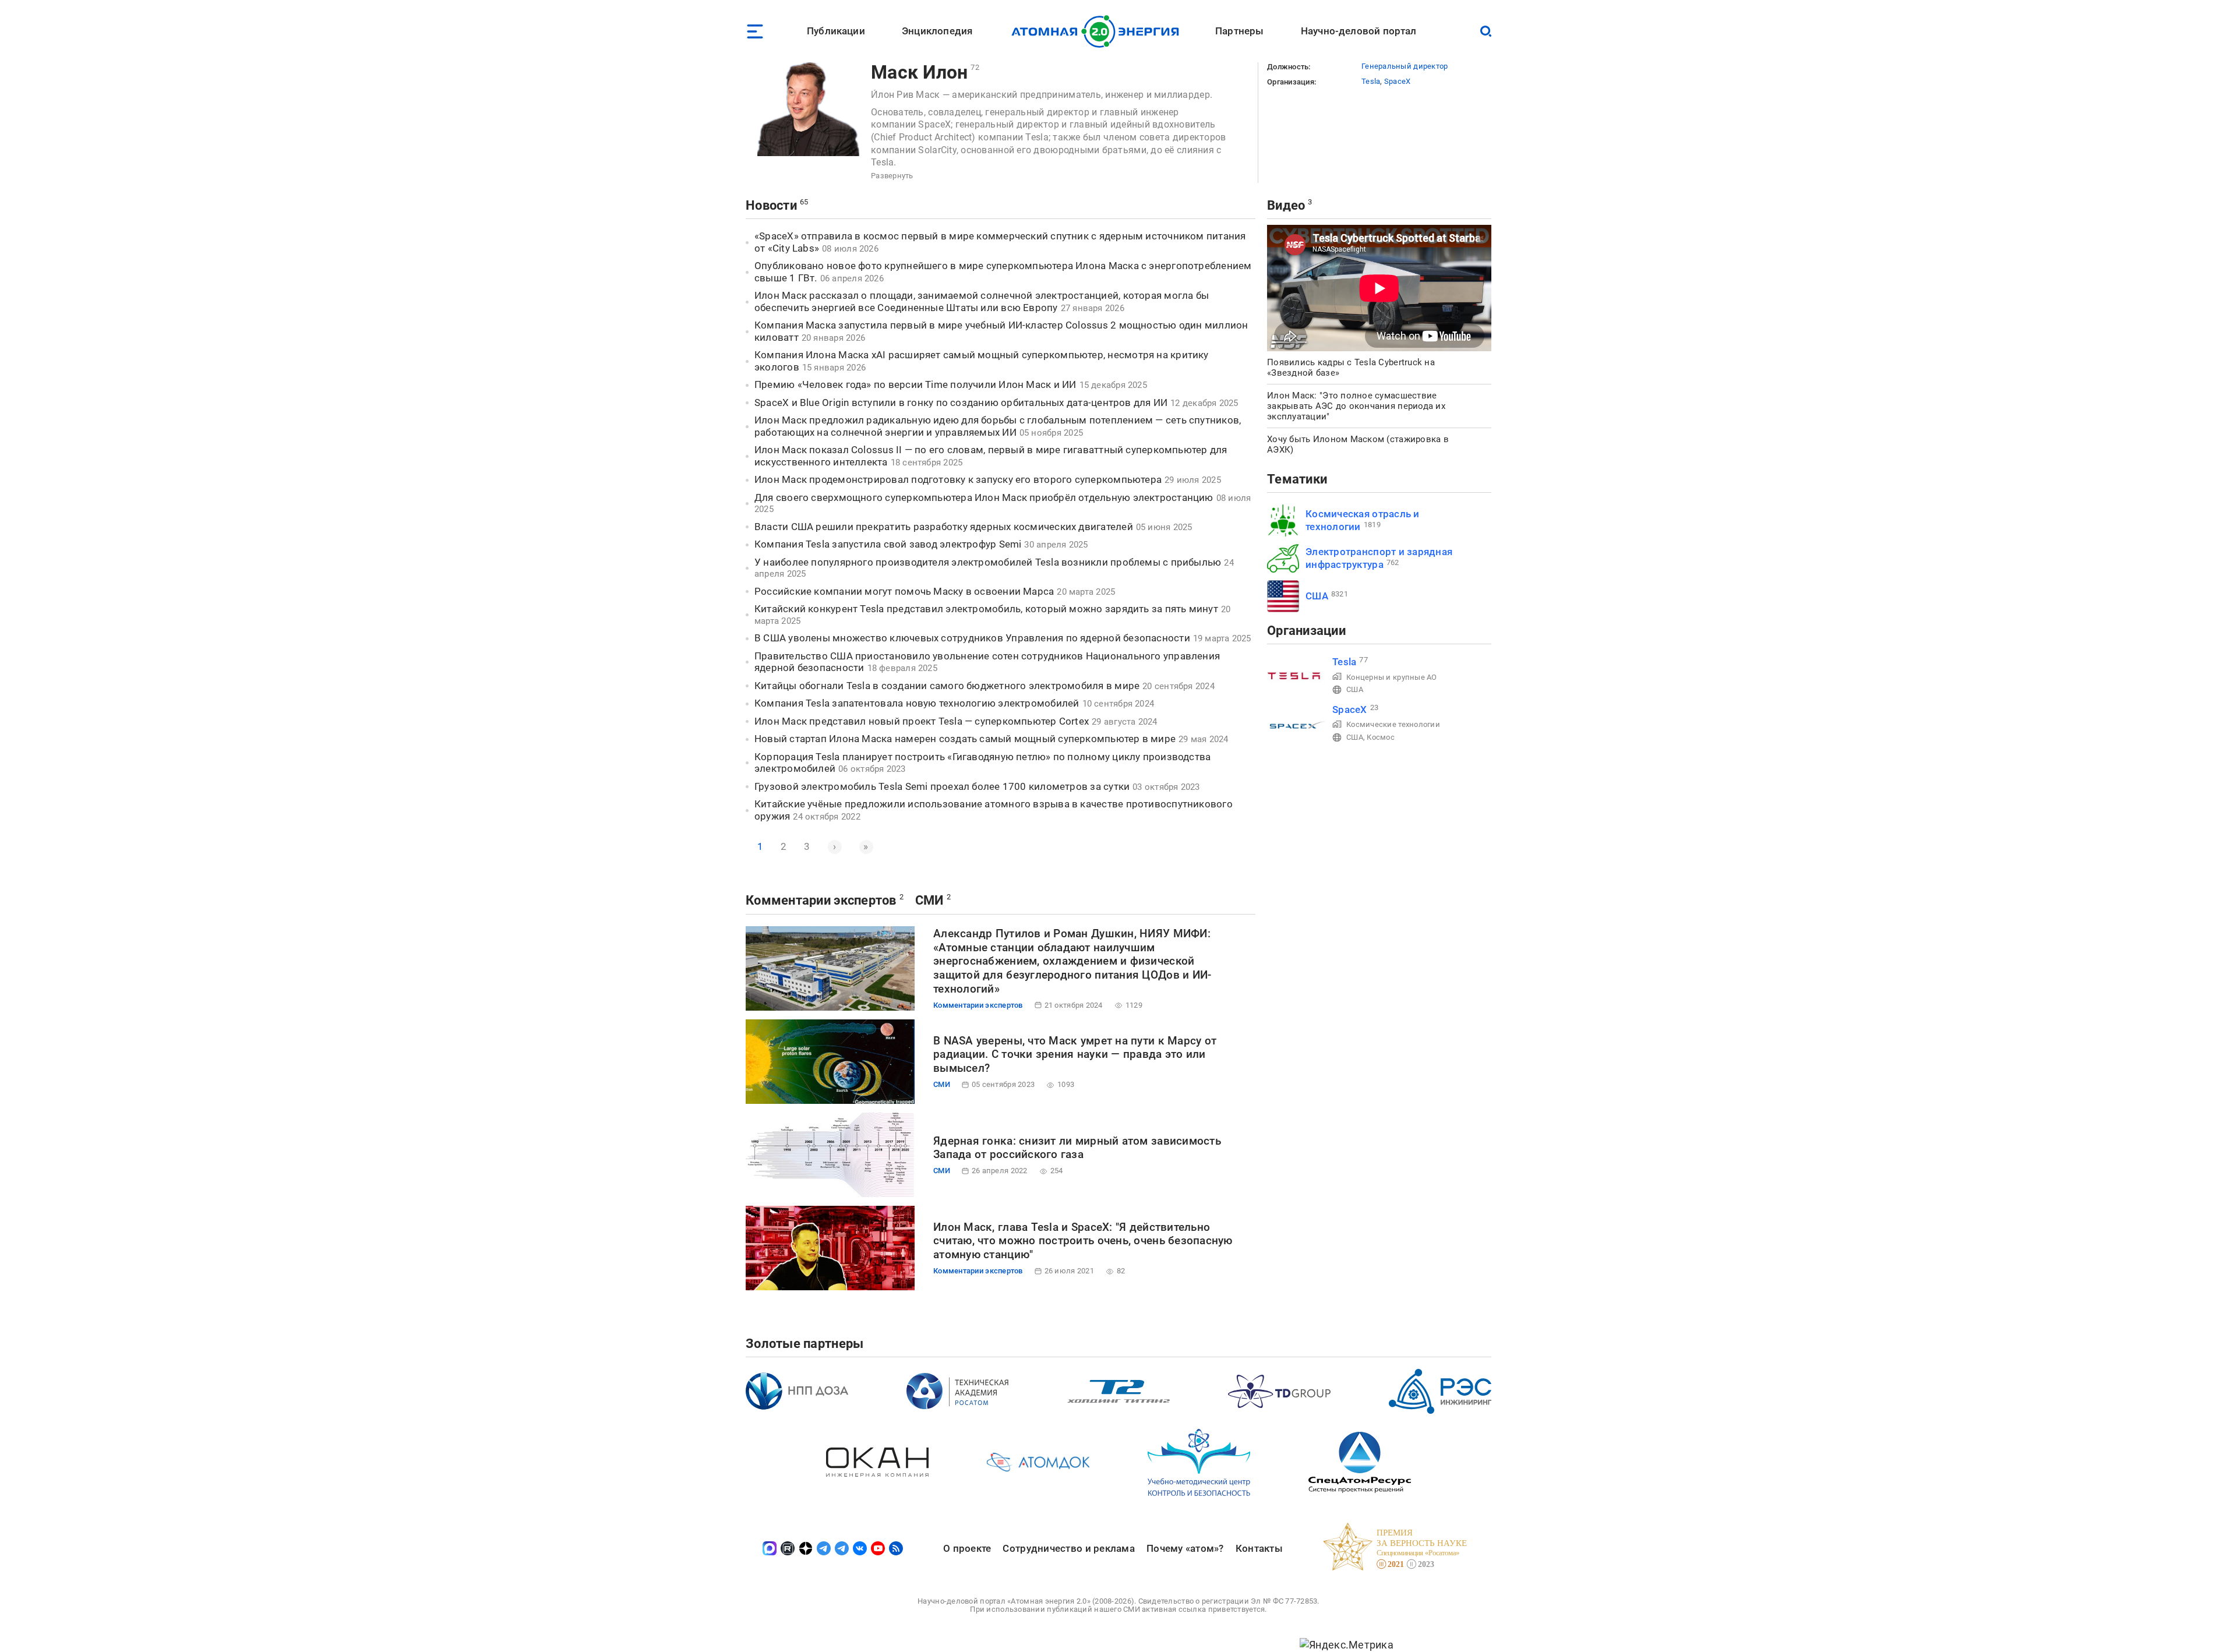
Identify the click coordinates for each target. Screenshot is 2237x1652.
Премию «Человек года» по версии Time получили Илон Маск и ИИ (915, 384)
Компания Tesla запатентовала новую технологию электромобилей (917, 703)
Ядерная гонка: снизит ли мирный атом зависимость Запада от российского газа (1077, 1148)
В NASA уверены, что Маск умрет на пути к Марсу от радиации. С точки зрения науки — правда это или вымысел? (1075, 1055)
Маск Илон (919, 72)
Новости (771, 205)
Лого (1098, 31)
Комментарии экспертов (821, 900)
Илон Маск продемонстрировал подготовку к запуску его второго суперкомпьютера (958, 479)
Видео (1286, 205)
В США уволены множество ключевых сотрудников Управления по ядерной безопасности (972, 638)
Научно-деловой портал (1359, 31)
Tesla (1371, 81)
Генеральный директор (1405, 66)
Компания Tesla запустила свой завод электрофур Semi (888, 544)
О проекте (967, 1548)
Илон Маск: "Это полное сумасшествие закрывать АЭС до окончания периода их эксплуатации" (1356, 406)
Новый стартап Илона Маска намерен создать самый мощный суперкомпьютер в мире (965, 739)
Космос (1381, 737)
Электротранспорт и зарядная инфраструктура (1379, 558)
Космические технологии (1393, 724)
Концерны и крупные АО (1392, 677)
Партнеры (1239, 31)
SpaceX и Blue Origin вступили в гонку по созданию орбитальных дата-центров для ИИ (961, 403)
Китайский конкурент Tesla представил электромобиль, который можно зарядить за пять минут (986, 609)
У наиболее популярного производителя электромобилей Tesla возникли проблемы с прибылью (988, 562)
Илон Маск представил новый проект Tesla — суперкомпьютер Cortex (922, 721)
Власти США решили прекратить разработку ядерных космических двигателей (944, 527)
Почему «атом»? (1185, 1548)
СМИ (929, 900)
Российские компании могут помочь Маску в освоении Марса (904, 591)
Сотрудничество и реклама (1068, 1548)
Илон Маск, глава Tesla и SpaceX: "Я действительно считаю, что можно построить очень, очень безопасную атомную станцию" (1083, 1241)
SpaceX (1398, 81)
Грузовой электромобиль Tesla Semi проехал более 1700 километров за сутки (942, 786)
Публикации (836, 31)
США (1317, 596)
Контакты (1259, 1548)
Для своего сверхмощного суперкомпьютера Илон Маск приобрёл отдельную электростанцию (984, 497)
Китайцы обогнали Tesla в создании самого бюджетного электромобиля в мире (947, 686)
